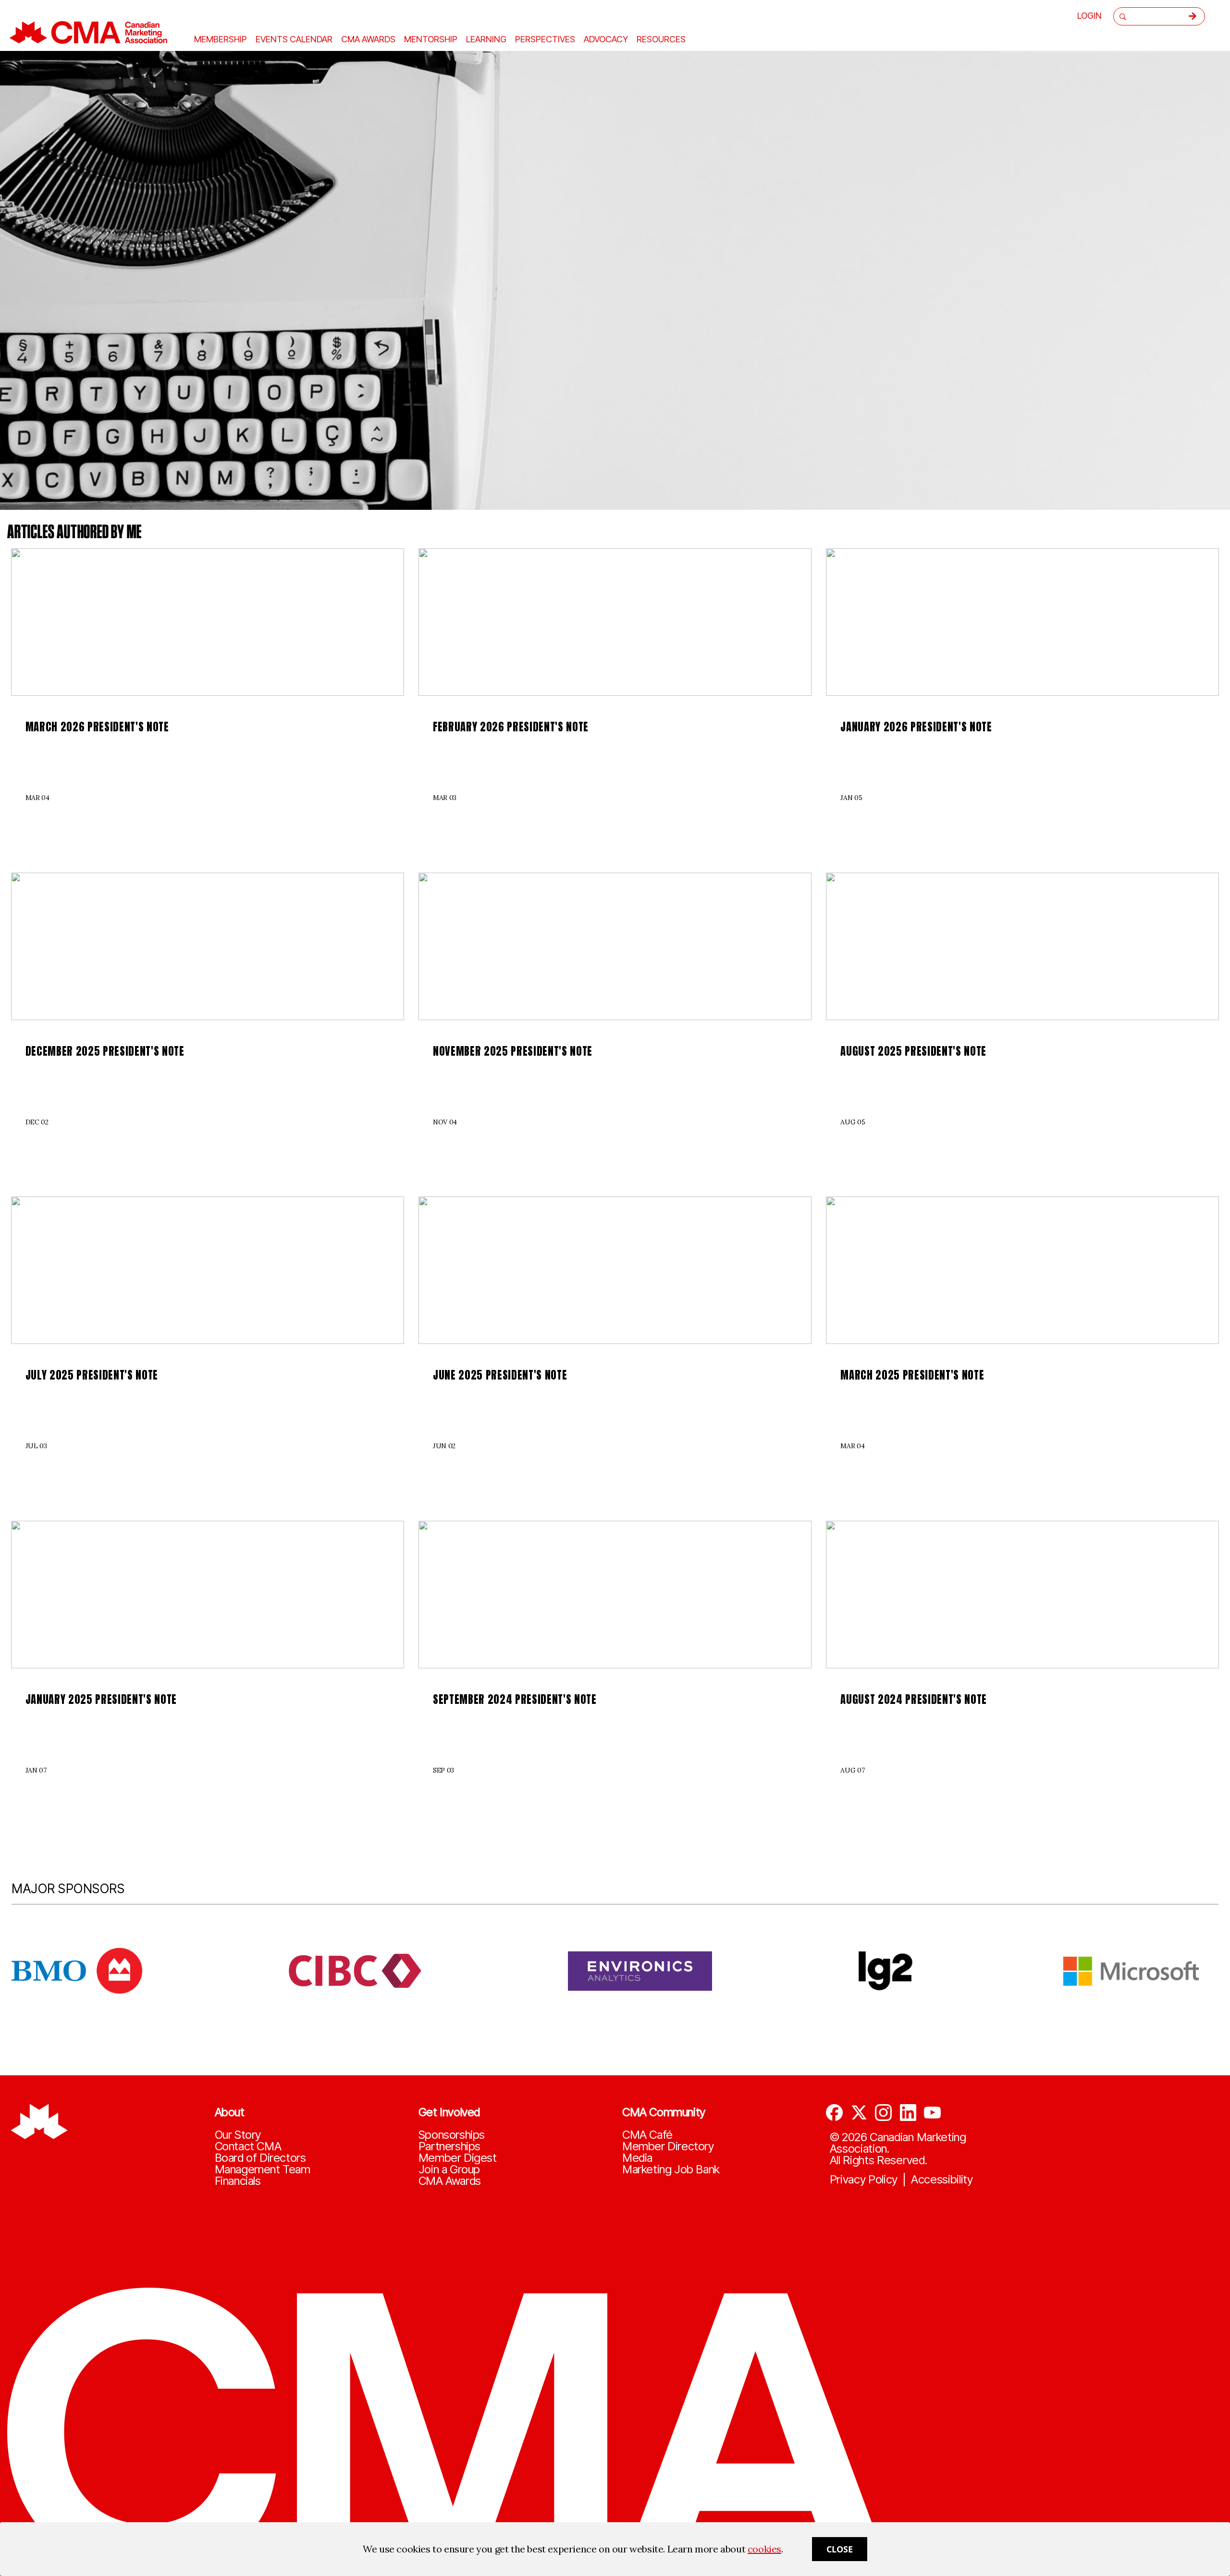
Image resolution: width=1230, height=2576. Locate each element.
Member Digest (458, 2158)
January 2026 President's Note (916, 727)
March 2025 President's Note (912, 1375)
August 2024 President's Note (914, 1699)
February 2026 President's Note (511, 727)
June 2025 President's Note (500, 1375)
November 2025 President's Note (513, 1051)
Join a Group (449, 2169)
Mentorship (431, 39)
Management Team (263, 2169)
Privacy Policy (864, 2180)
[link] (208, 622)
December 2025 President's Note (105, 1051)
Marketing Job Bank (671, 2169)
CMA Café (647, 2135)
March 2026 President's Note (97, 727)
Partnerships (449, 2146)
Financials (238, 2181)
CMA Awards (450, 2181)
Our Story (238, 2135)
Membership (221, 39)
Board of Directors (260, 2158)
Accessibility (942, 2180)
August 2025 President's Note (913, 1051)
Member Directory (668, 2146)
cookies (764, 2549)
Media (637, 2158)
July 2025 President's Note (92, 1375)
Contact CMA (248, 2146)
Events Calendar (294, 39)
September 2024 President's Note (515, 1699)
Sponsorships (452, 2135)
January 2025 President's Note (101, 1699)
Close (840, 2549)
